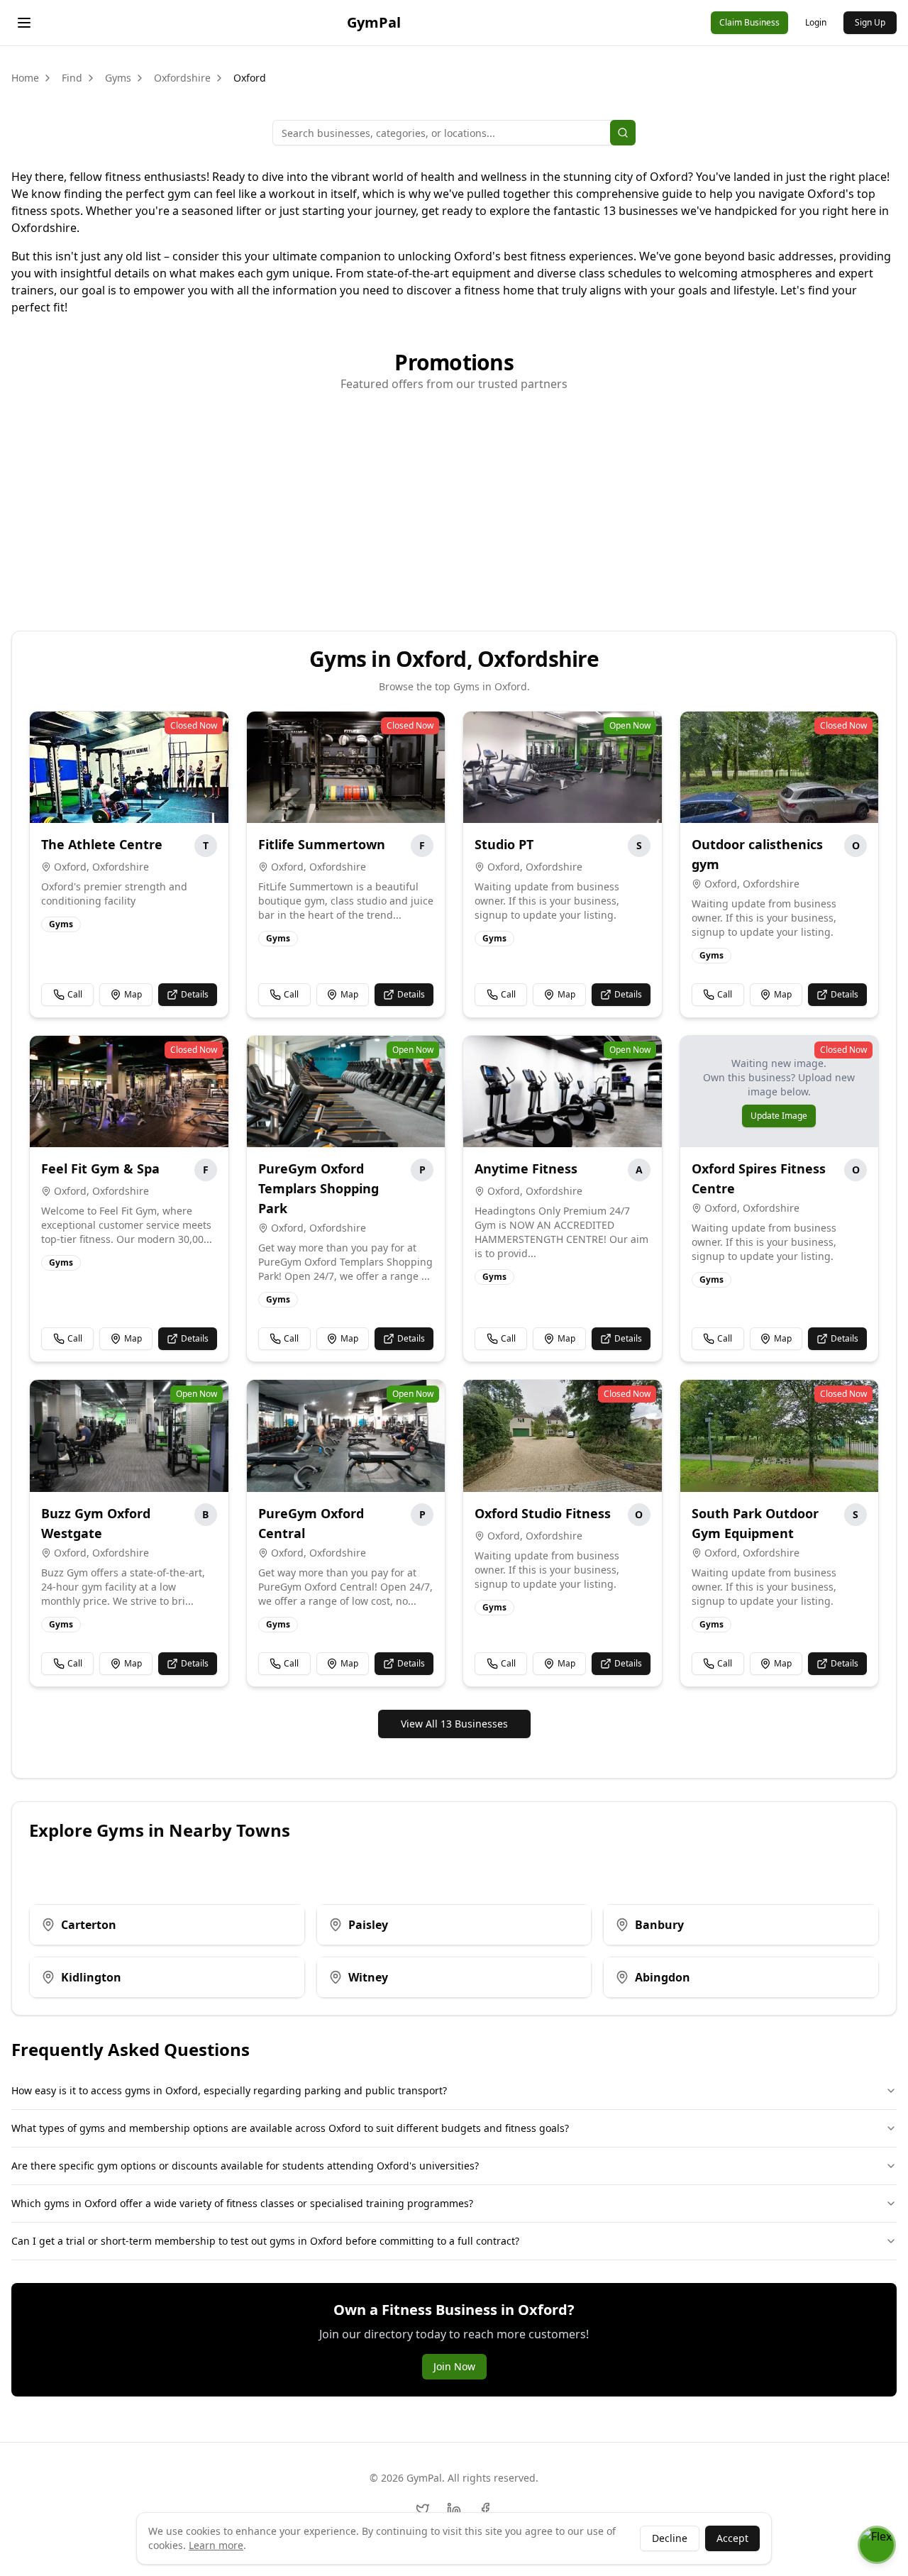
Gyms (118, 78)
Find (72, 78)
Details (195, 994)
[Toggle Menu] (24, 23)
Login (816, 22)
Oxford (250, 78)
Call (75, 994)
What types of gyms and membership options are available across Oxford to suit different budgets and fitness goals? (290, 2128)
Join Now (454, 2366)
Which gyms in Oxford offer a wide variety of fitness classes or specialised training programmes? (242, 2203)
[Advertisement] (454, 503)
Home (25, 78)
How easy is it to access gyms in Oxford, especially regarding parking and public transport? (229, 2090)
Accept (732, 2538)
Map (133, 994)
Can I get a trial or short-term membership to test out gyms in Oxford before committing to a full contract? (265, 2241)
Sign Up (870, 22)
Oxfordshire (182, 78)
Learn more (216, 2545)
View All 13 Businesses (454, 1724)
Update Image (779, 1116)
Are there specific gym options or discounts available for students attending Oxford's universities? (245, 2166)
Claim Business (749, 22)
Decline (670, 2538)
